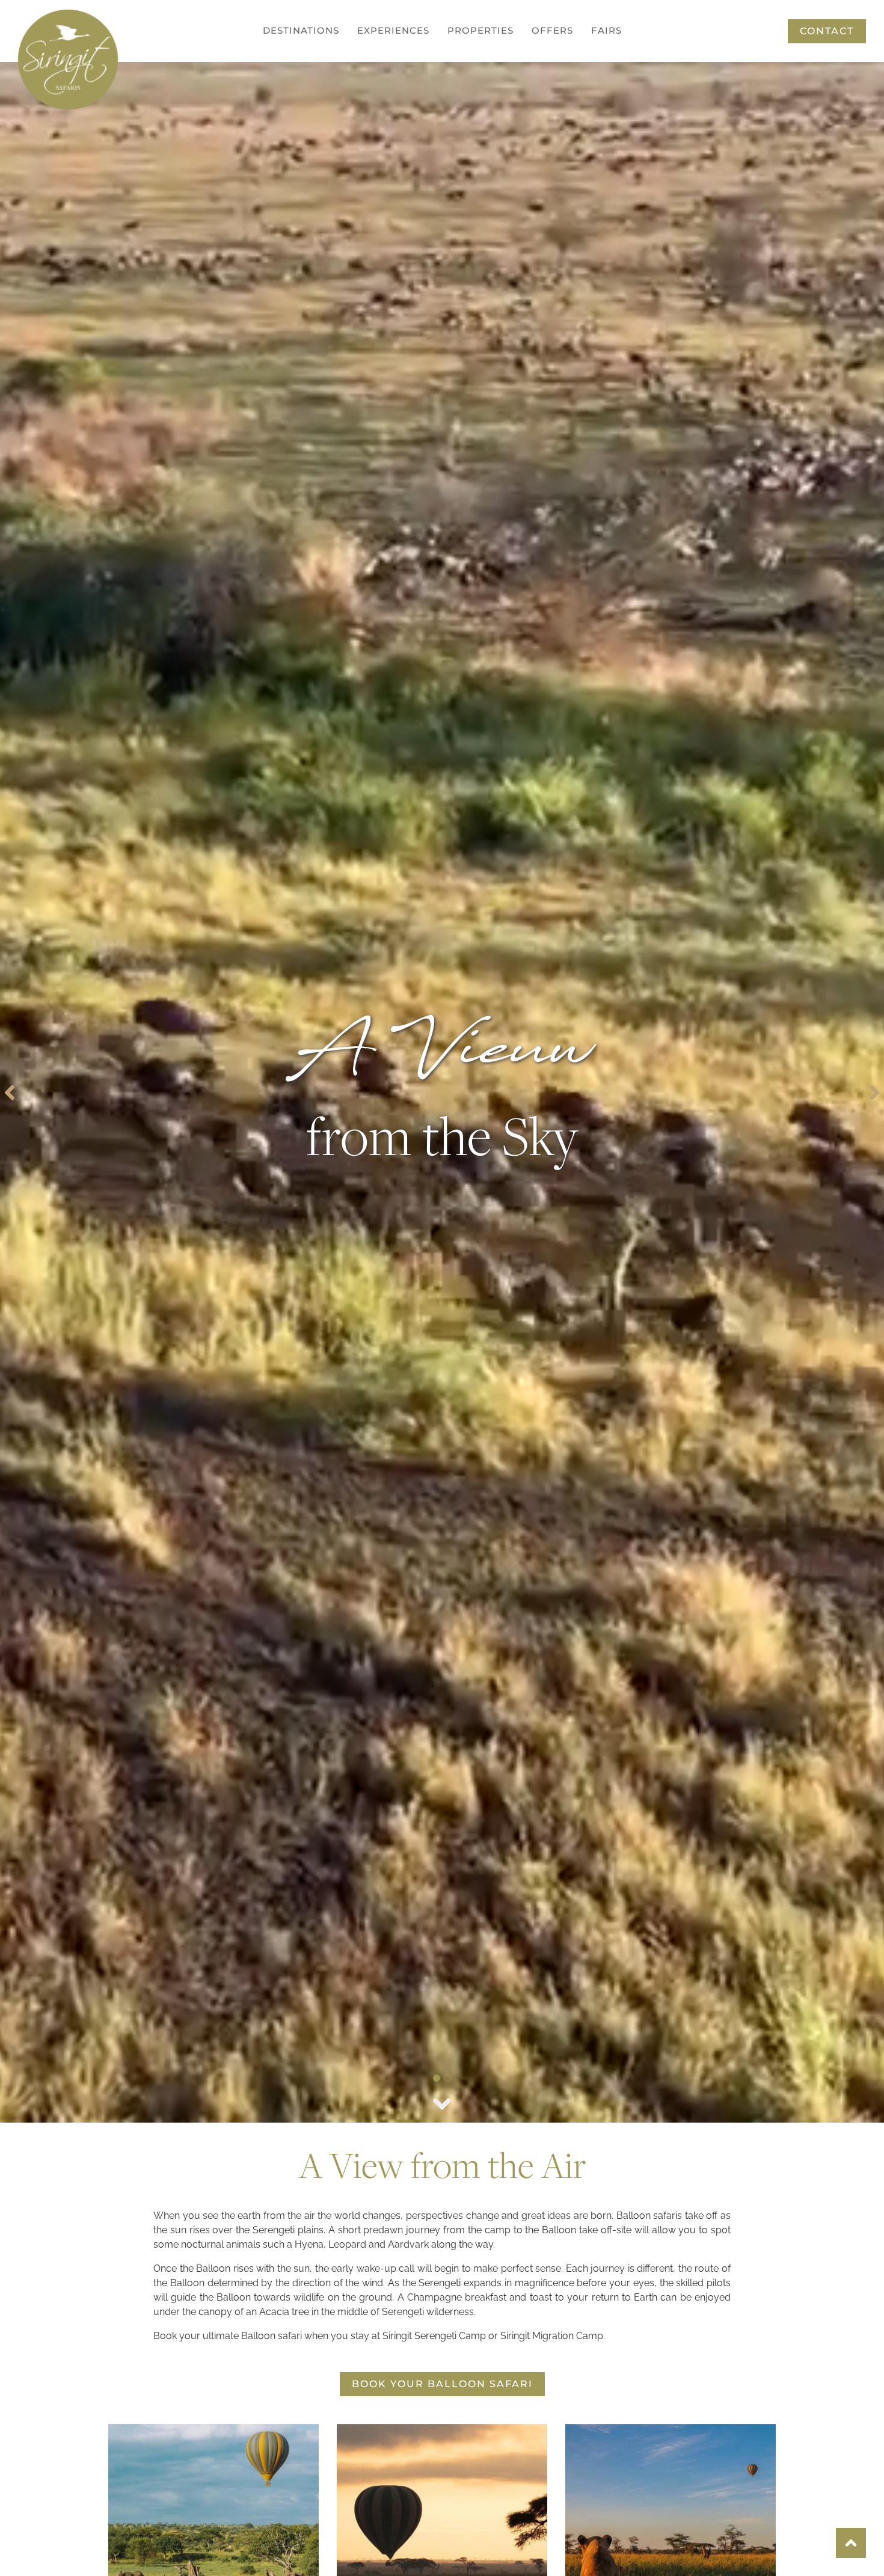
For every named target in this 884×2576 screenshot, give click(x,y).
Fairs (606, 30)
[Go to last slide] (10, 1093)
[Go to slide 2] (447, 2078)
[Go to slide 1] (437, 2078)
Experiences (393, 30)
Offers (552, 30)
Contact (827, 31)
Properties (480, 30)
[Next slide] (874, 1093)
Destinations (301, 30)
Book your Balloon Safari (442, 2384)
